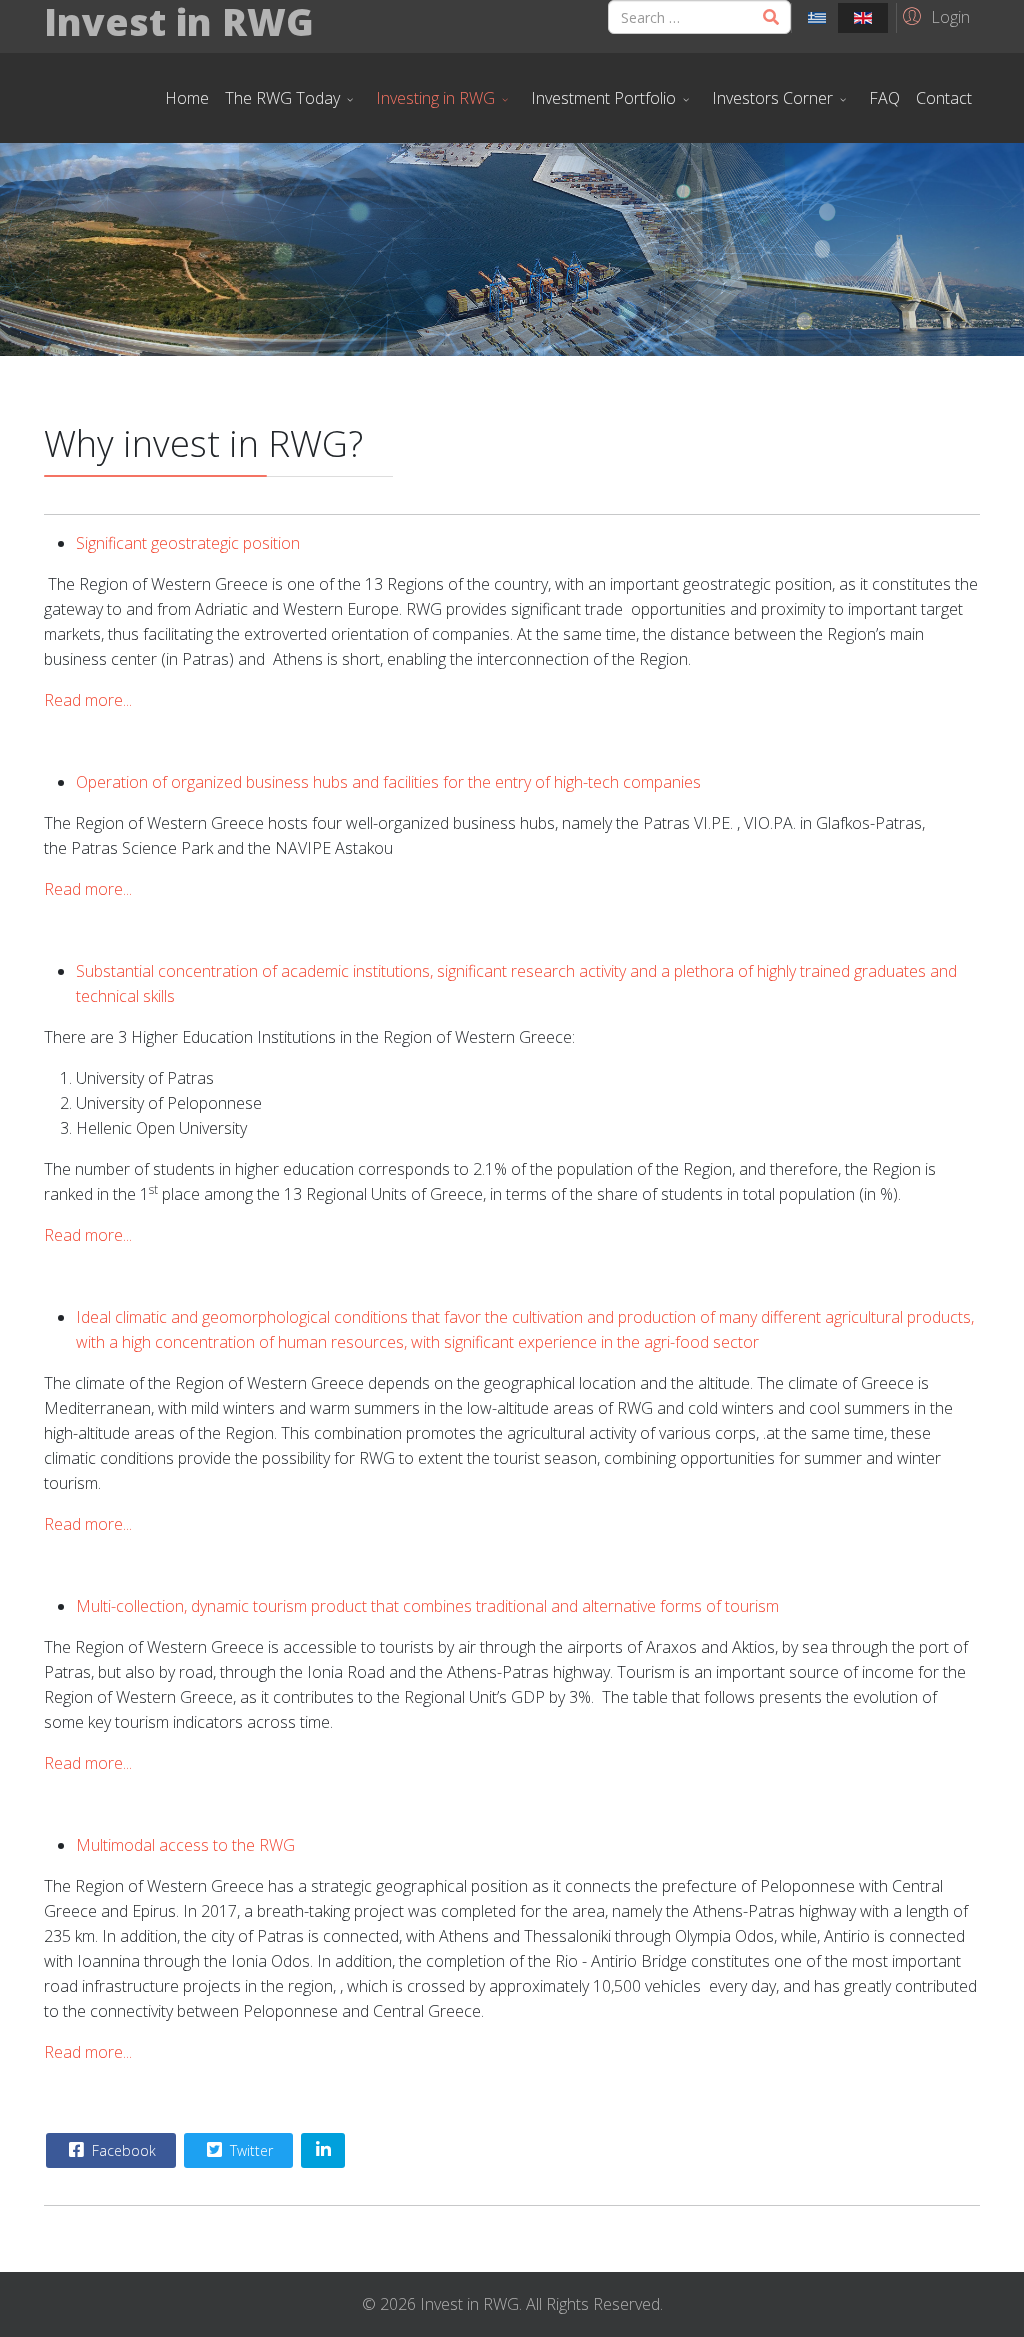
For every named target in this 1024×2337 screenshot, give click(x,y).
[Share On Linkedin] (323, 2150)
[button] (933, 16)
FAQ (884, 98)
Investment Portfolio (603, 98)
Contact (944, 98)
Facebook (122, 2150)
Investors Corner (772, 98)
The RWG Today (282, 98)
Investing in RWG (435, 98)
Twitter (249, 2150)
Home (187, 98)
